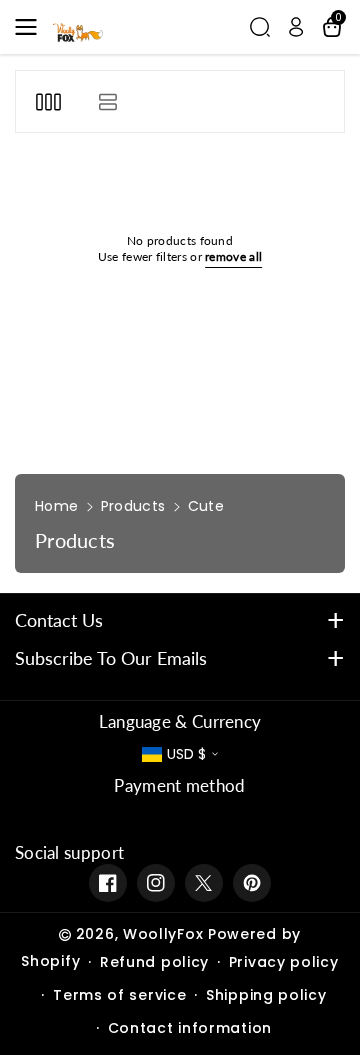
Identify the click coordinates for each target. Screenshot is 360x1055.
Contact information (190, 1028)
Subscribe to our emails (111, 658)
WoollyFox (163, 934)
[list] (107, 101)
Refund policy (154, 962)
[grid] (48, 101)
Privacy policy (284, 962)
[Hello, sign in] (296, 27)
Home (56, 506)
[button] (32, 27)
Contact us (59, 620)
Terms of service (119, 995)
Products (133, 506)
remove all (233, 256)
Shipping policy (266, 995)
